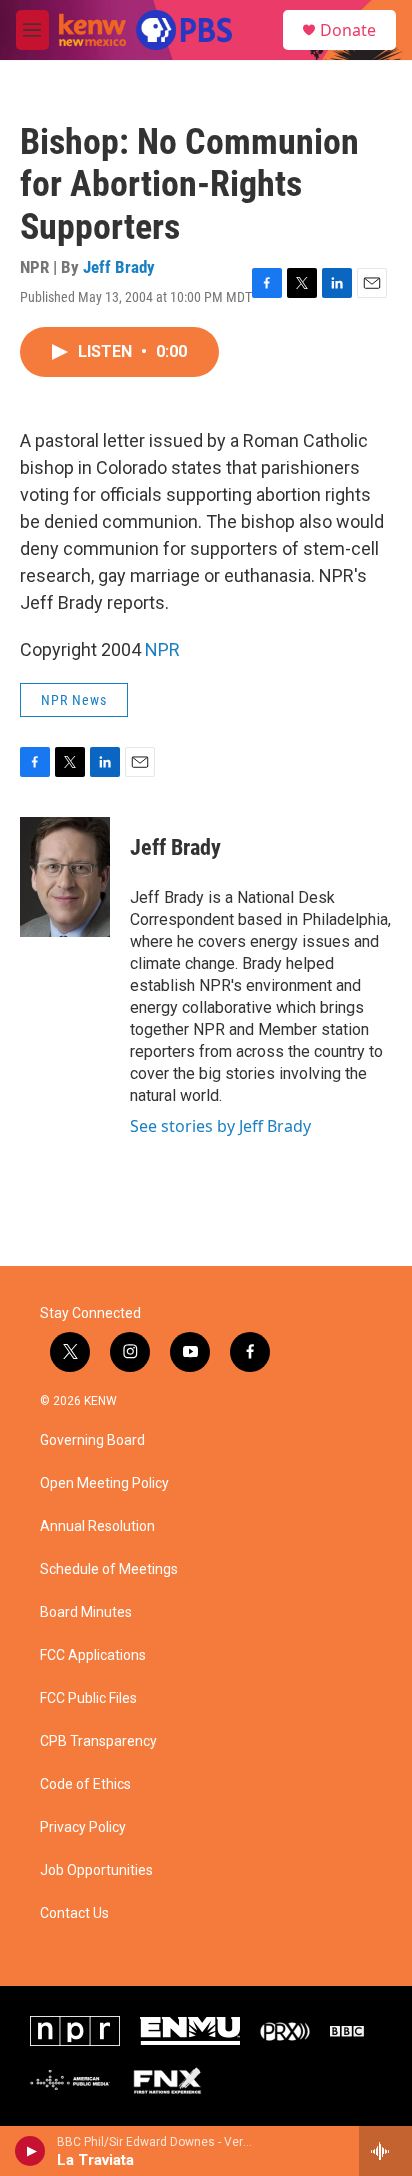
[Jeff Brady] (65, 877)
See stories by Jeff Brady (220, 1126)
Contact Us (74, 1913)
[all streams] (385, 2151)
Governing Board (92, 1440)
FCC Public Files (88, 1698)
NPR (162, 649)
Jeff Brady (119, 267)
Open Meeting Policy (104, 1483)
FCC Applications (93, 1655)
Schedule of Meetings (109, 1569)
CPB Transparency (98, 1741)
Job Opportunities (96, 1870)
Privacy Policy (83, 1827)
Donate (348, 30)
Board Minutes (86, 1612)
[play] (30, 2151)
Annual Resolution (97, 1526)
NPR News (74, 700)
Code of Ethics (85, 1784)
